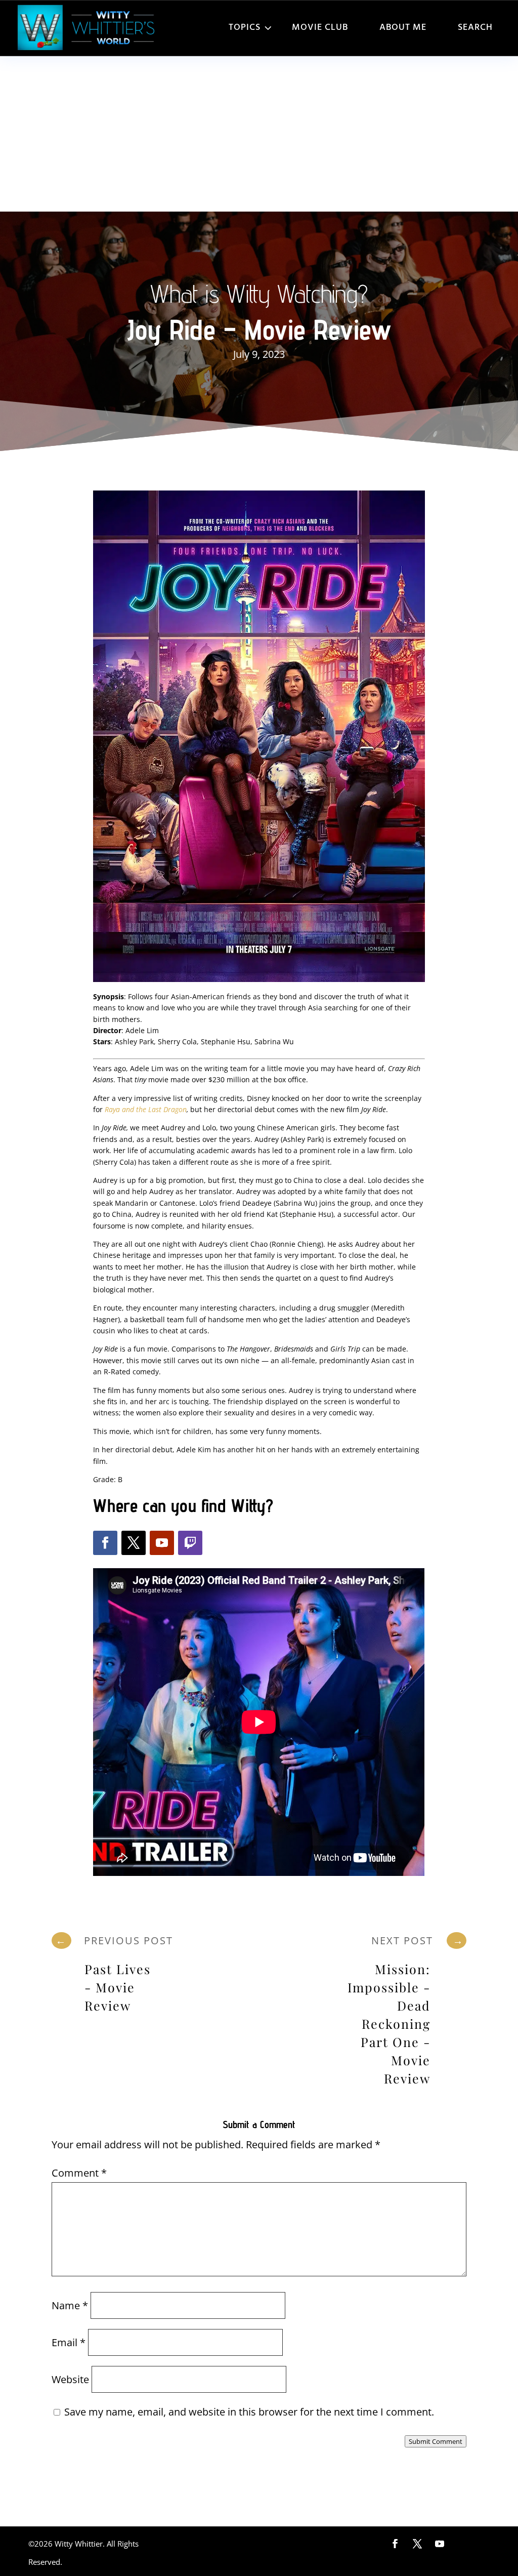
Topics (245, 28)
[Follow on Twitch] (190, 1543)
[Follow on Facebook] (105, 1543)
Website (70, 2379)
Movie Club (320, 28)
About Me (403, 28)
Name (70, 2305)
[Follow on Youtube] (162, 1543)
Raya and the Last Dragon (146, 1109)
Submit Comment (436, 2441)
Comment (79, 2173)
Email (69, 2342)
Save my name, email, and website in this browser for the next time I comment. (249, 2412)
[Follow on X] (134, 1543)
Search (475, 28)
